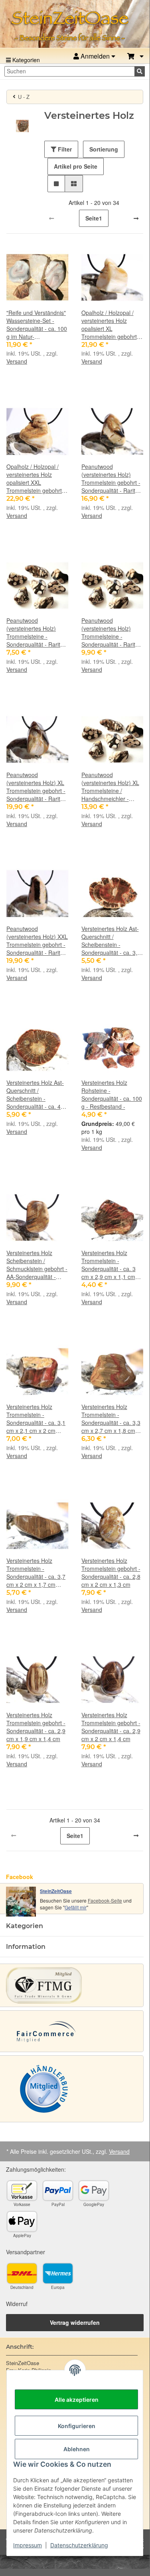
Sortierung (104, 149)
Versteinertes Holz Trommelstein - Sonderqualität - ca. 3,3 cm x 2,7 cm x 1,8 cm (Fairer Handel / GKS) (111, 1419)
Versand (17, 361)
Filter (64, 149)
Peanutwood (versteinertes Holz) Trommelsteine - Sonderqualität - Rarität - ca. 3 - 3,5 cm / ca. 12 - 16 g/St (111, 632)
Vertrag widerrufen (75, 2322)
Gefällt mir (76, 1907)
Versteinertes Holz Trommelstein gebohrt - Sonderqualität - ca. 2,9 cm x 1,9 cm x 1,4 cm (36, 1727)
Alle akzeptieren (77, 2400)
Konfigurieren (77, 2426)
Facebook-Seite (105, 1900)
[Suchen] (140, 71)
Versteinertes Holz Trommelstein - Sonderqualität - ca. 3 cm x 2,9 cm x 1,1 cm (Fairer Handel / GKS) (109, 1265)
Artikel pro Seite (76, 166)
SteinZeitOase (56, 1891)
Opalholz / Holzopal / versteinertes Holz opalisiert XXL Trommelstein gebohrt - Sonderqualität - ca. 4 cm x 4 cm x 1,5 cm (36, 478)
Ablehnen (77, 2449)
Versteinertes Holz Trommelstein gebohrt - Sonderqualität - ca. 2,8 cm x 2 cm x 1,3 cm (111, 1572)
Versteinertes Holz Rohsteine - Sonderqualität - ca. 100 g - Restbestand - (112, 1094)
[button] (135, 56)
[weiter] (136, 218)
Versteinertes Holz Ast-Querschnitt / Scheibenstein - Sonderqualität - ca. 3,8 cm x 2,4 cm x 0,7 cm (111, 941)
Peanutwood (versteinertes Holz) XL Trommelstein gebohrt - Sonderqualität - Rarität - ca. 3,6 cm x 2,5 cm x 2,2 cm (36, 787)
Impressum (28, 2545)
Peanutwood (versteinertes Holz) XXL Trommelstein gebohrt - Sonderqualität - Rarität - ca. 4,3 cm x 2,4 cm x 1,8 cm (37, 941)
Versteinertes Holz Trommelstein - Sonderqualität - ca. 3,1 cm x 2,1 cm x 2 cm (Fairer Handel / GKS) (36, 1419)
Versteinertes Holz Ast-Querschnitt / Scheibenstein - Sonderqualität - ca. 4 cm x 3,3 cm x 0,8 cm (35, 1094)
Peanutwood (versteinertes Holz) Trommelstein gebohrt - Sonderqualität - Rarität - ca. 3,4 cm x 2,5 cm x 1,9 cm (111, 478)
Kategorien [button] (25, 1926)
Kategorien (25, 60)
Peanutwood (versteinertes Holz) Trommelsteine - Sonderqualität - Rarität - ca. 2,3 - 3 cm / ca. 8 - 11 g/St (36, 632)
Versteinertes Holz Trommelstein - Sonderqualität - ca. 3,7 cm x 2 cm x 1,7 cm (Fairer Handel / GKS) (36, 1572)
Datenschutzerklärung (79, 2545)
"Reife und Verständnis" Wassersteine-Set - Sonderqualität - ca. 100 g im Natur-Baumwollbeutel (37, 325)
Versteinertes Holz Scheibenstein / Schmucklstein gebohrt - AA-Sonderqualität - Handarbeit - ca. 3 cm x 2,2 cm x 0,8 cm (37, 1265)
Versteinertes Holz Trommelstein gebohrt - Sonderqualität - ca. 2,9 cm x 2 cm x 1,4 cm (111, 1727)
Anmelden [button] (95, 56)
